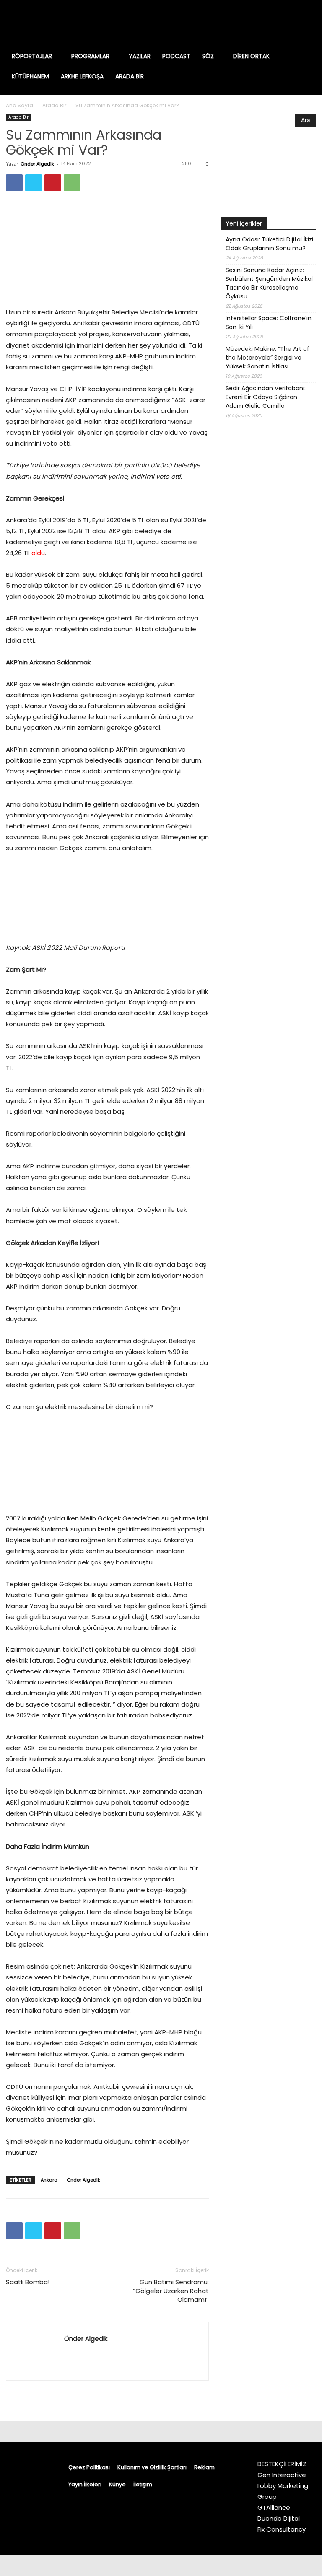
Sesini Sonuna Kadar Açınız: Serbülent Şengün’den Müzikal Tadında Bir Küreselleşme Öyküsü (269, 283)
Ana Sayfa (19, 105)
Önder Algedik (37, 164)
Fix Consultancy (282, 2529)
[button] (306, 56)
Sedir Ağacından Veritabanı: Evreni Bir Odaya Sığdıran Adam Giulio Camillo (266, 397)
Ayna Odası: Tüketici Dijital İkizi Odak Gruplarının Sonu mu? (269, 244)
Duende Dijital (279, 2518)
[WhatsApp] (72, 183)
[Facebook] (248, 23)
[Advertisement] (268, 597)
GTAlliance (274, 2507)
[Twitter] (296, 23)
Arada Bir (54, 105)
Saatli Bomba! (28, 2282)
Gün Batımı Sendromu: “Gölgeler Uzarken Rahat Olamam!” (171, 2291)
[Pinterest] (53, 183)
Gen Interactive (282, 2475)
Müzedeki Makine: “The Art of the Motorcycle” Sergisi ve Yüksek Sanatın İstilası (267, 358)
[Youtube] (309, 23)
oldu (38, 553)
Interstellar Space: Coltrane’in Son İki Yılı (269, 323)
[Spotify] (284, 23)
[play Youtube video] (268, 174)
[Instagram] (260, 23)
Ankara (49, 2180)
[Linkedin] (272, 23)
